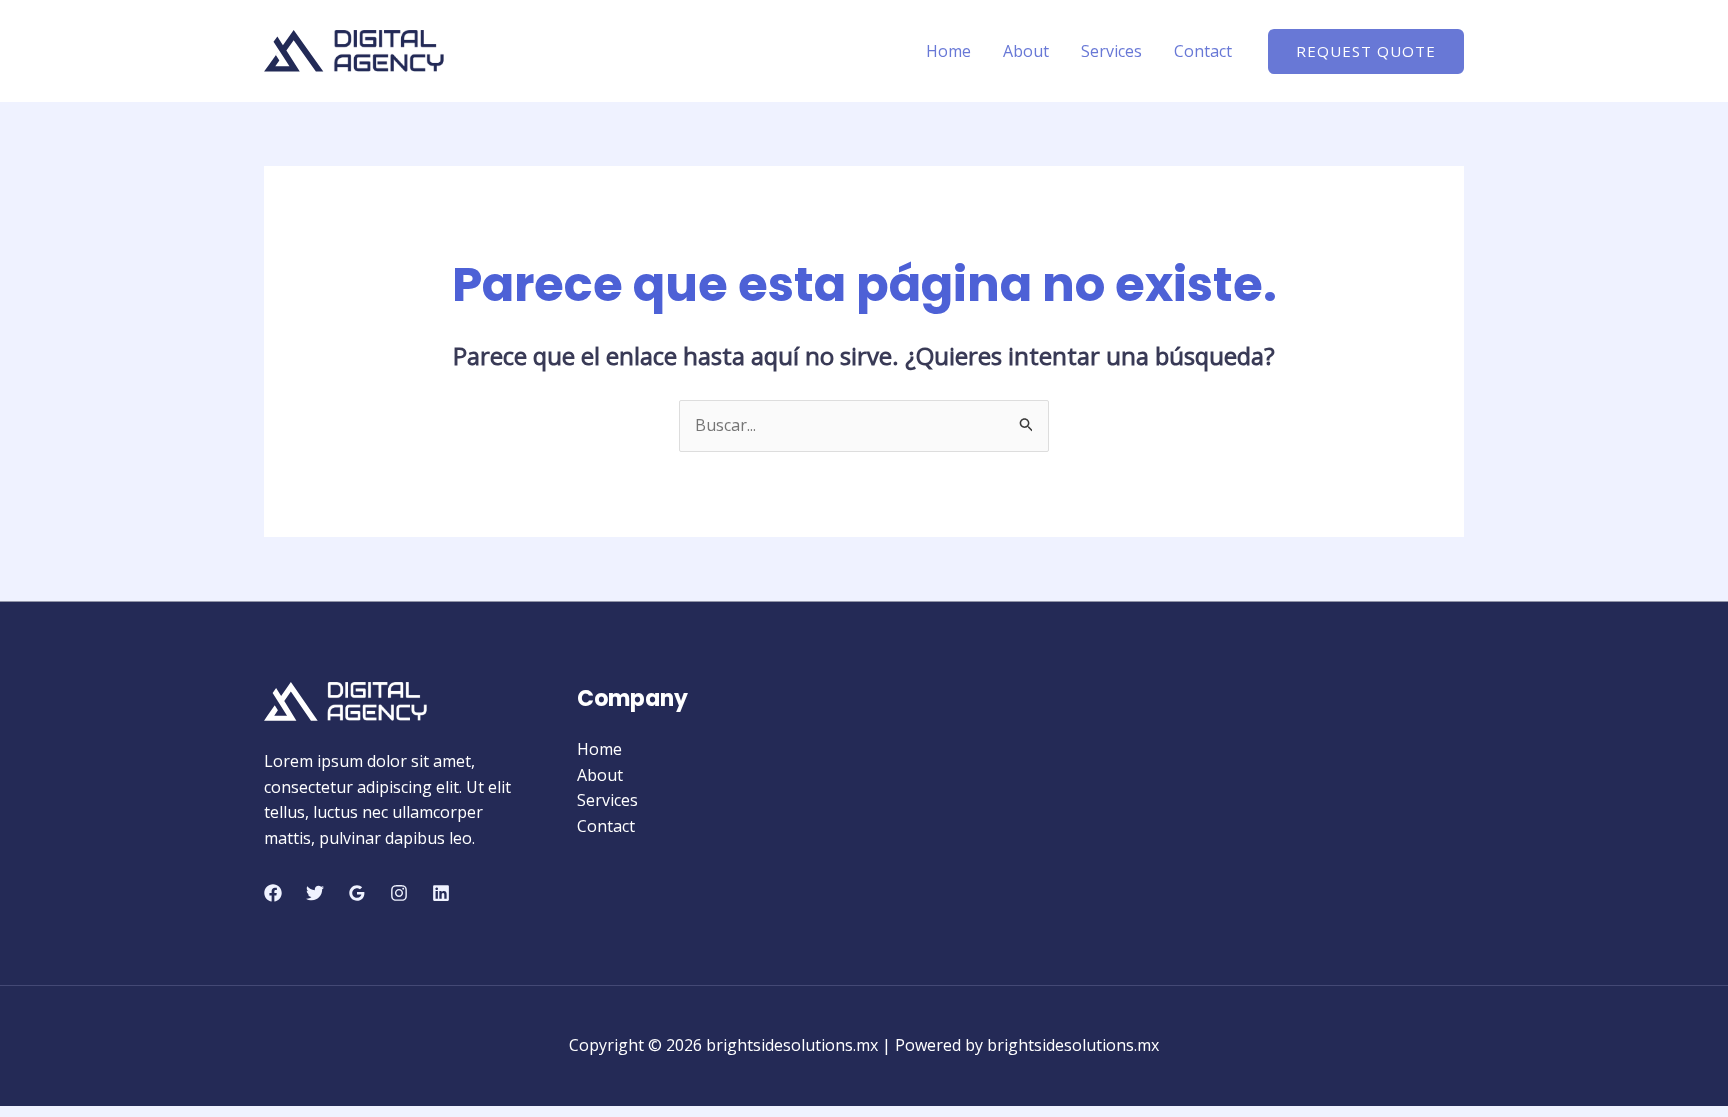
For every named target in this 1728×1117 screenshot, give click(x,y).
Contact (1203, 51)
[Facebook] (273, 893)
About (1026, 51)
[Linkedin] (441, 893)
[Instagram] (399, 893)
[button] (1366, 51)
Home (948, 51)
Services (1111, 51)
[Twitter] (315, 893)
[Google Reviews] (357, 893)
